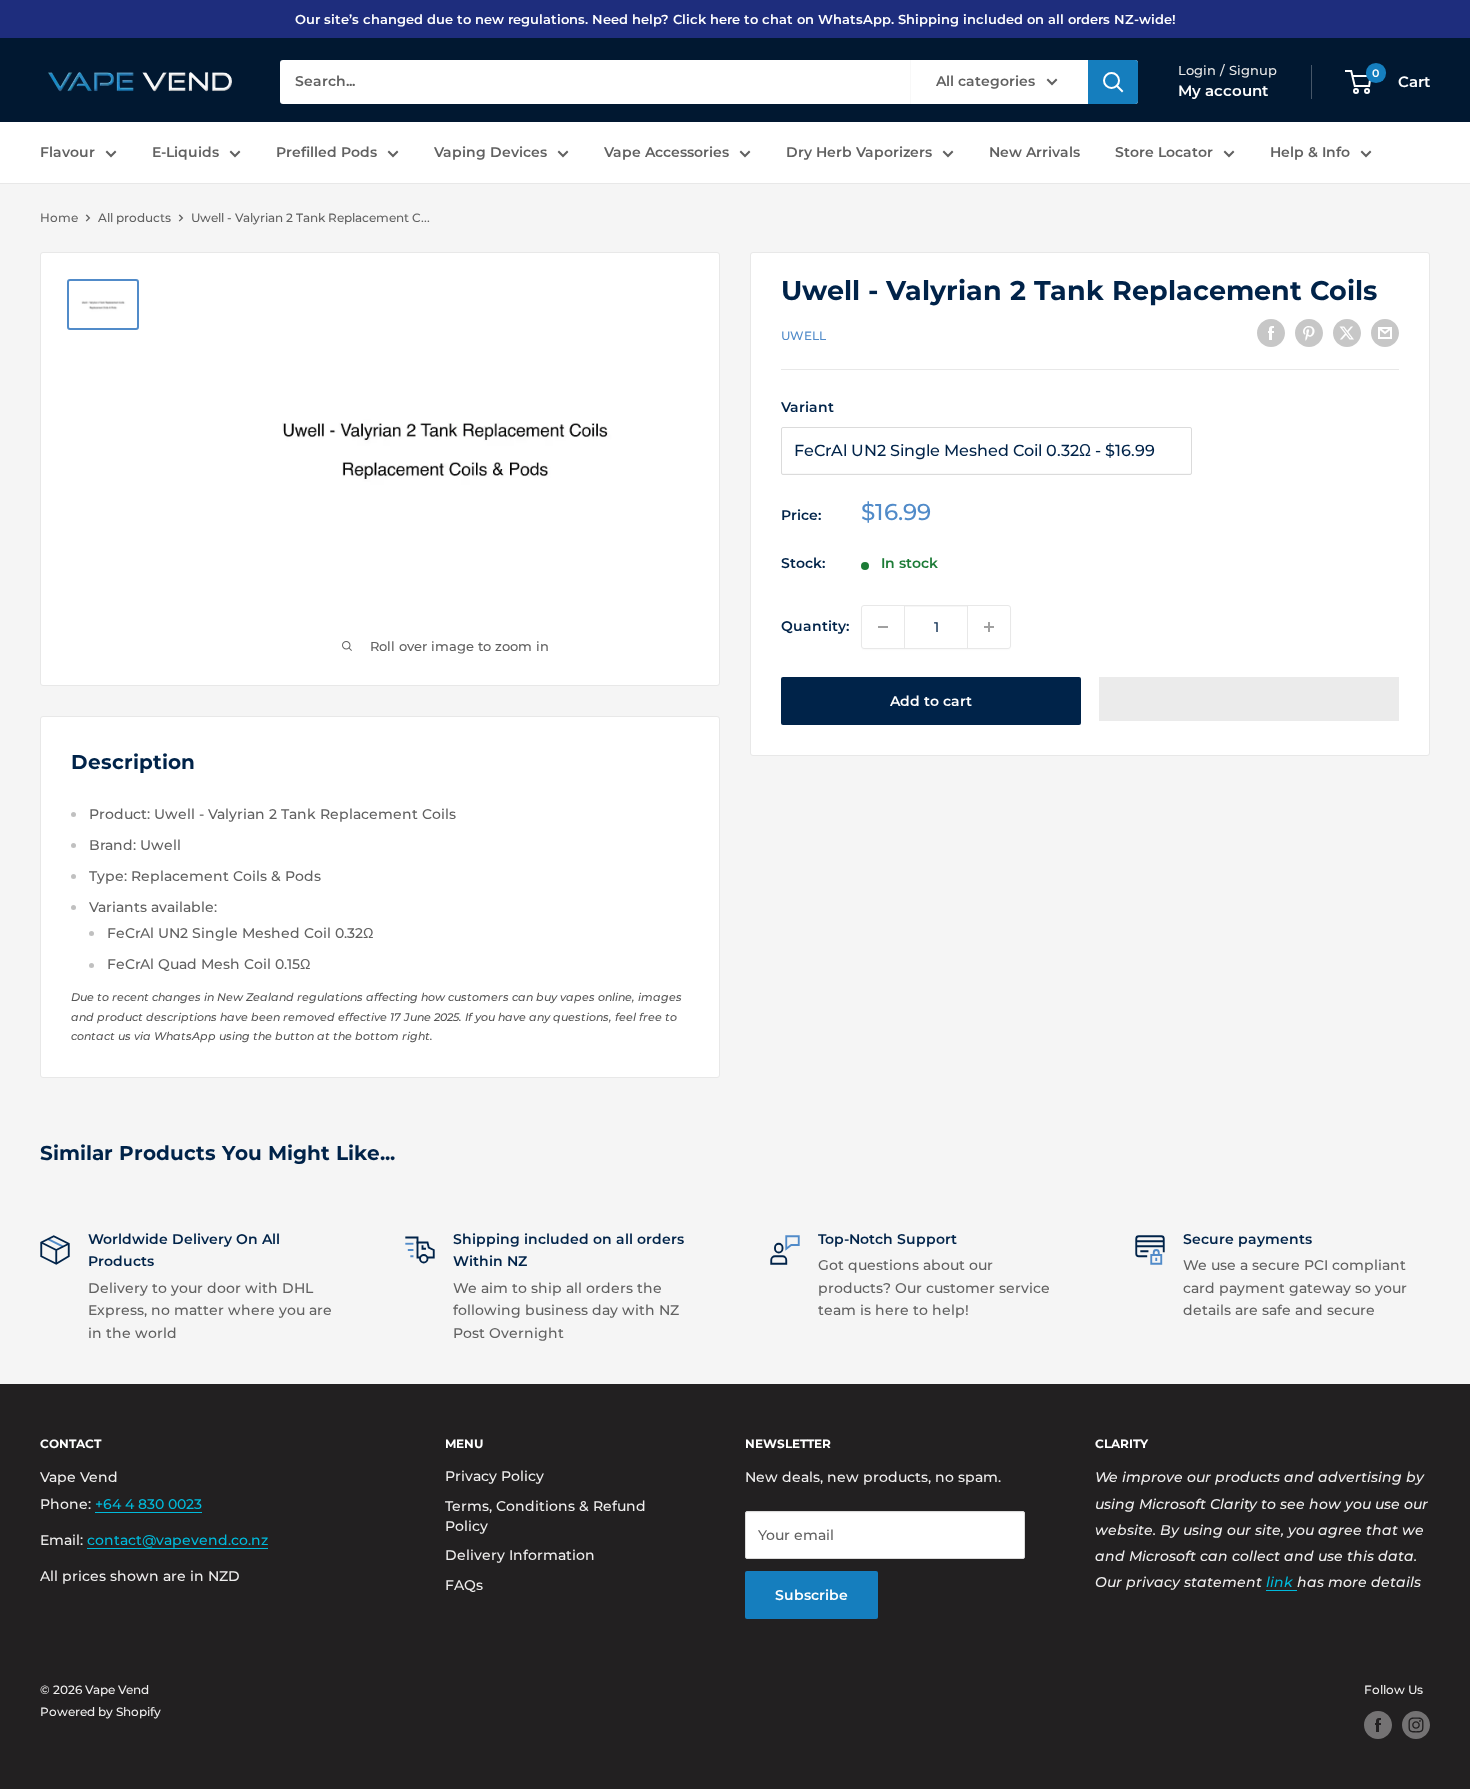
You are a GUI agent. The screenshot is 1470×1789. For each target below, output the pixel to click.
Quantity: (815, 626)
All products (134, 217)
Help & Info (1310, 152)
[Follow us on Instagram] (1416, 1725)
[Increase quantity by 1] (989, 627)
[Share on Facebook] (1271, 333)
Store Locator (1164, 152)
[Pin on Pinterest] (1309, 333)
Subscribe (811, 1595)
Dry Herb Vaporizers (859, 152)
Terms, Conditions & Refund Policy (545, 1516)
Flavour (67, 152)
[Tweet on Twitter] (1347, 333)
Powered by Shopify (100, 1711)
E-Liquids (185, 152)
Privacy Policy (494, 1476)
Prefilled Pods (326, 152)
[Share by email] (1385, 333)
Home (59, 217)
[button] (1249, 699)
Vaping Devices (490, 152)
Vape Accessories (666, 152)
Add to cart (931, 701)
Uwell (803, 335)
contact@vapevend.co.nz (177, 1540)
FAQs (464, 1585)
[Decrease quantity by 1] (883, 627)
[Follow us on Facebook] (1378, 1725)
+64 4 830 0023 (148, 1504)
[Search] (1113, 82)
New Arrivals (1034, 152)
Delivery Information (520, 1555)
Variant (807, 407)
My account (1223, 90)
